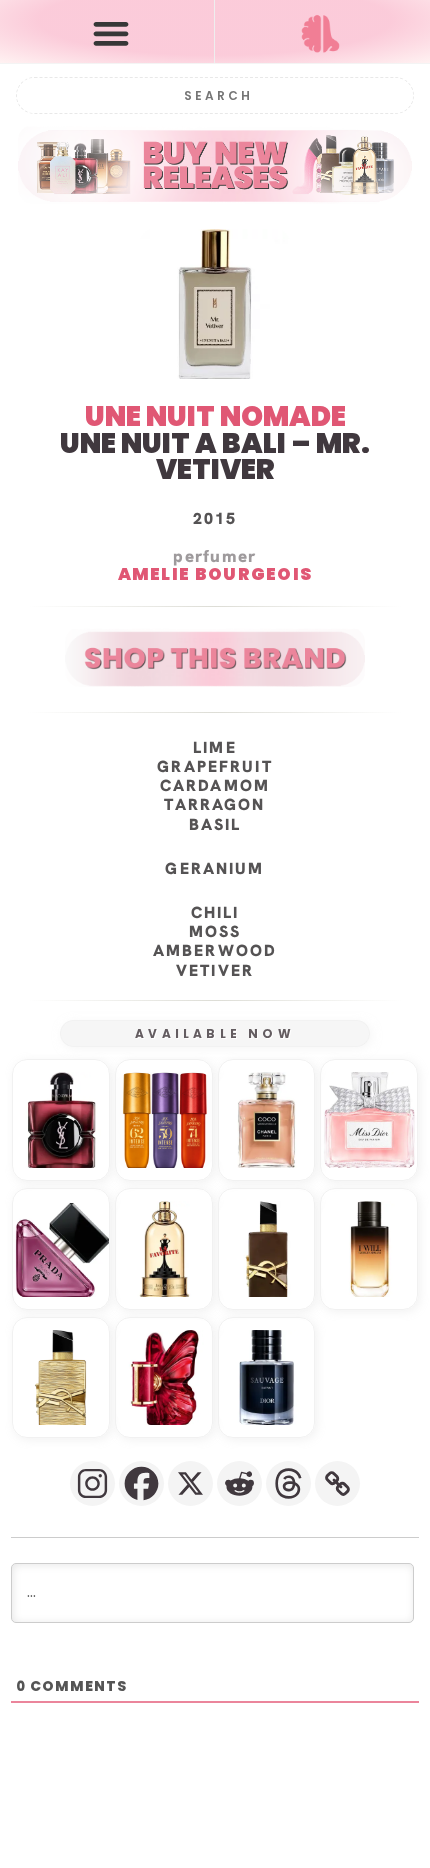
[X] (190, 1483)
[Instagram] (92, 1483)
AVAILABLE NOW (215, 1033)
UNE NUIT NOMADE (215, 416)
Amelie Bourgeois (215, 574)
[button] (111, 32)
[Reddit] (239, 1483)
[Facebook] (141, 1483)
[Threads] (288, 1483)
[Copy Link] (337, 1483)
